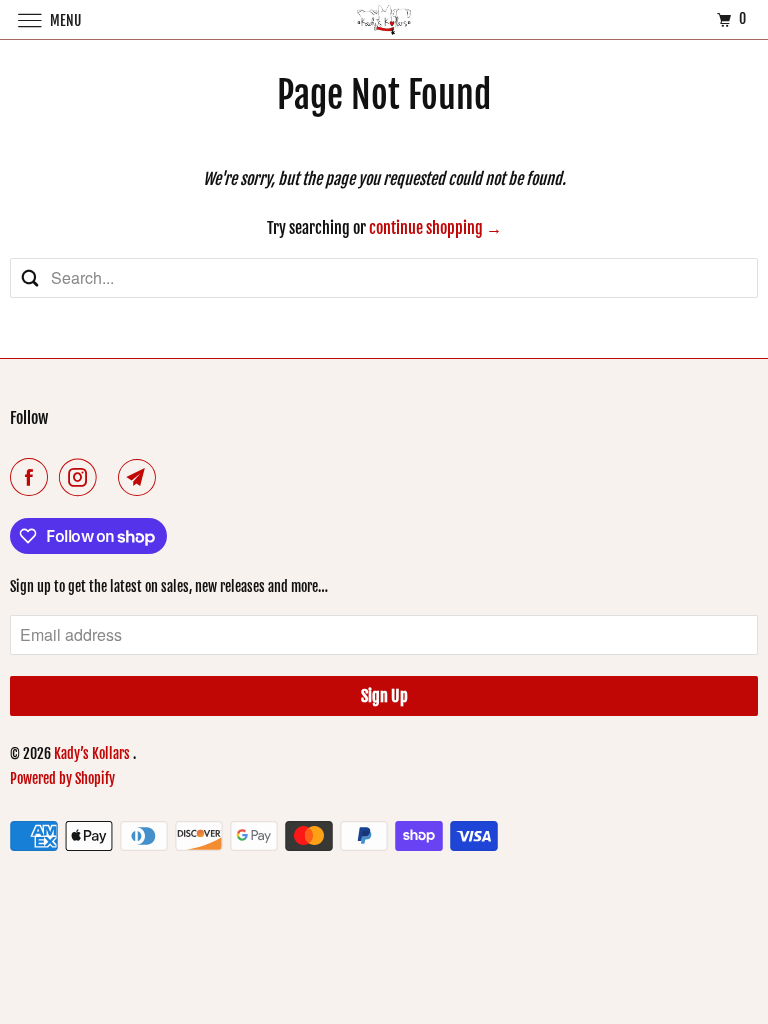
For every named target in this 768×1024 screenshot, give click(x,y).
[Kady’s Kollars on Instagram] (82, 477)
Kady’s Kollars (93, 753)
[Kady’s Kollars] (384, 19)
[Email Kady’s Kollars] (141, 477)
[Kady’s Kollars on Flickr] (111, 477)
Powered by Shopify (62, 778)
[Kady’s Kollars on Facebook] (33, 477)
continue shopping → (435, 228)
